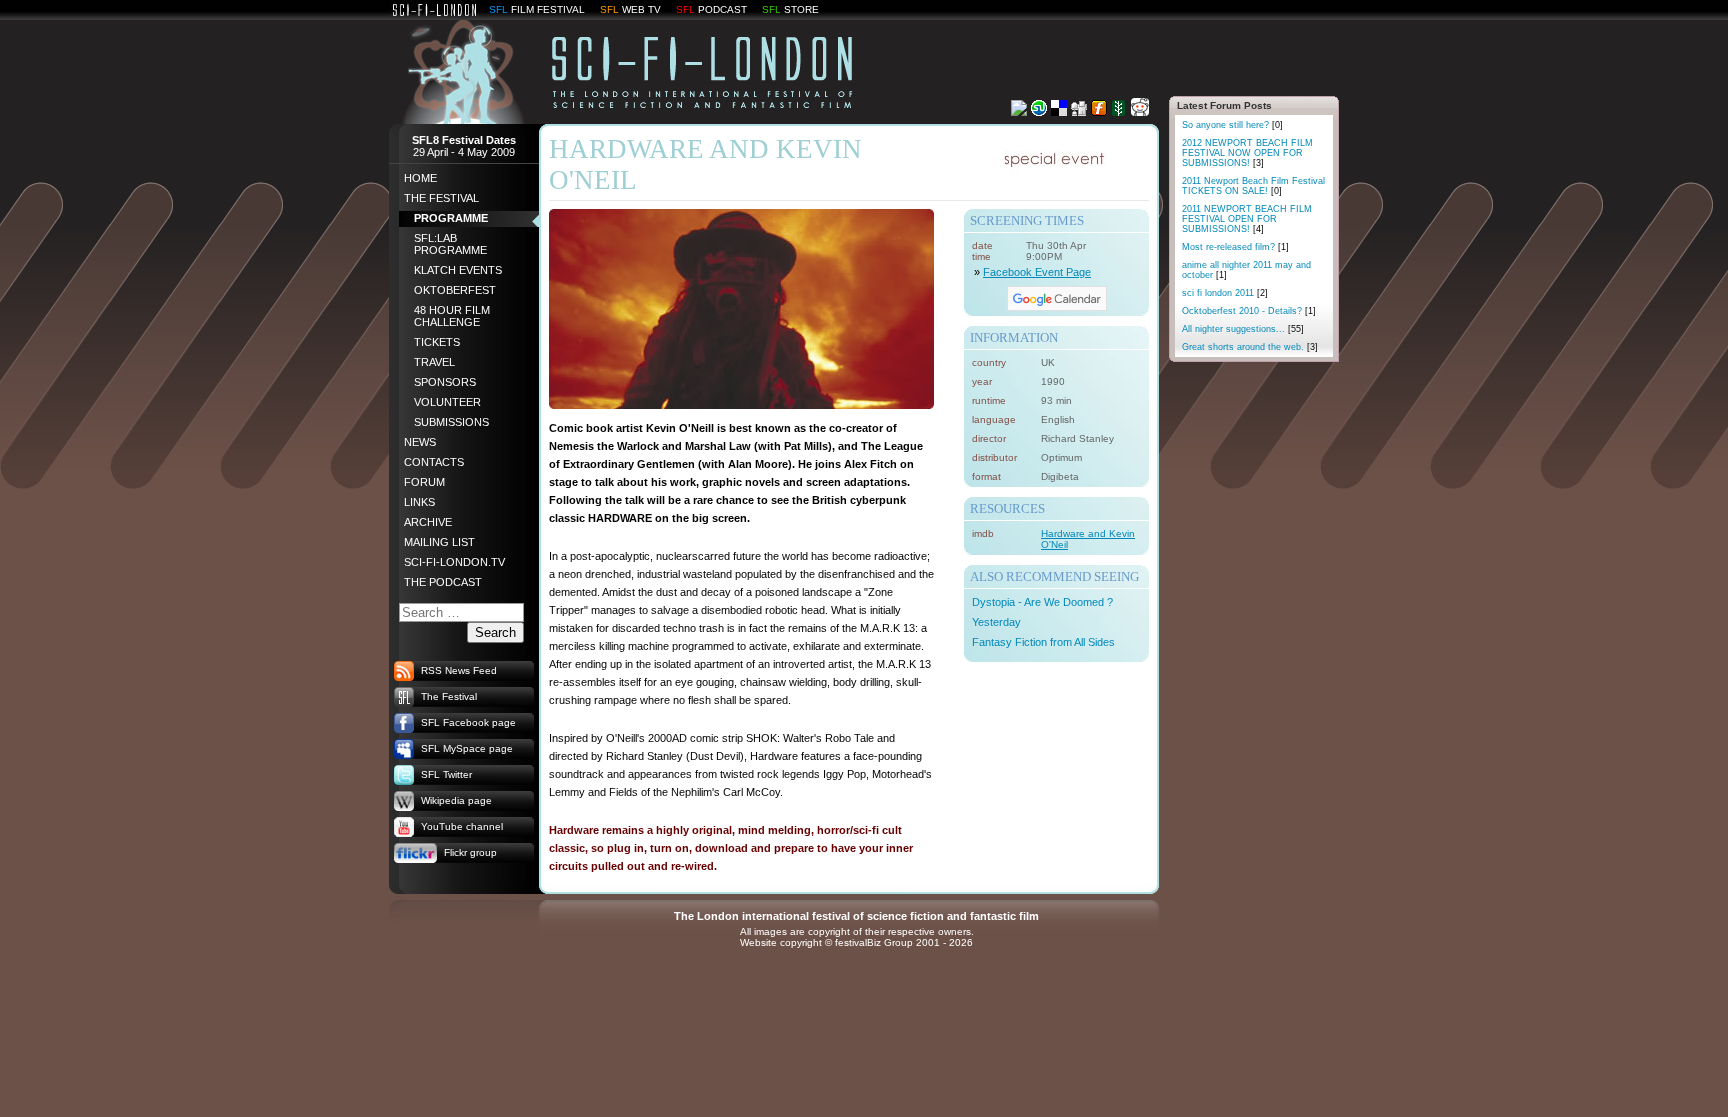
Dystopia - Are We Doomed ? (1042, 602)
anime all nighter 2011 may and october (1246, 270)
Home (420, 178)
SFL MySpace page (467, 748)
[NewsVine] (1119, 110)
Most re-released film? (1235, 247)
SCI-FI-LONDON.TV (454, 562)
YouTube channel (462, 826)
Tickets (437, 342)
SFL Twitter (446, 774)
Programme (451, 218)
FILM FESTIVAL (548, 9)
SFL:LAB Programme (450, 244)
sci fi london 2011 (1225, 293)
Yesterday (996, 622)
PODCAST (722, 9)
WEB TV (641, 9)
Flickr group (470, 852)
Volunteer (447, 402)
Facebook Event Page (1037, 272)
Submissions (451, 422)
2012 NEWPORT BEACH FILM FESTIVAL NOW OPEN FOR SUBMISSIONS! (1247, 153)
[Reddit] (1140, 110)
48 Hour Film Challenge (452, 316)
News (420, 442)
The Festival (441, 198)
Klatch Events (458, 270)
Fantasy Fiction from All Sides (1043, 642)
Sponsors (445, 382)
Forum (424, 482)
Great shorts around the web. (1250, 347)
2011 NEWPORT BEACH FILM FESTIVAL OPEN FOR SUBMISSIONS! (1247, 219)
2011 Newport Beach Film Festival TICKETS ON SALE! (1253, 186)
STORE (801, 9)
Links (419, 502)
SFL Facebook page (468, 722)
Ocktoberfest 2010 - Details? (1249, 311)
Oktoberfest (455, 290)
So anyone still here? (1232, 125)
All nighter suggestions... (1243, 329)
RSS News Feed (459, 670)
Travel (434, 362)
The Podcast (443, 582)
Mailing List (439, 542)
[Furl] (1099, 110)
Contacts (434, 462)
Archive (428, 522)
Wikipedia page (456, 800)
